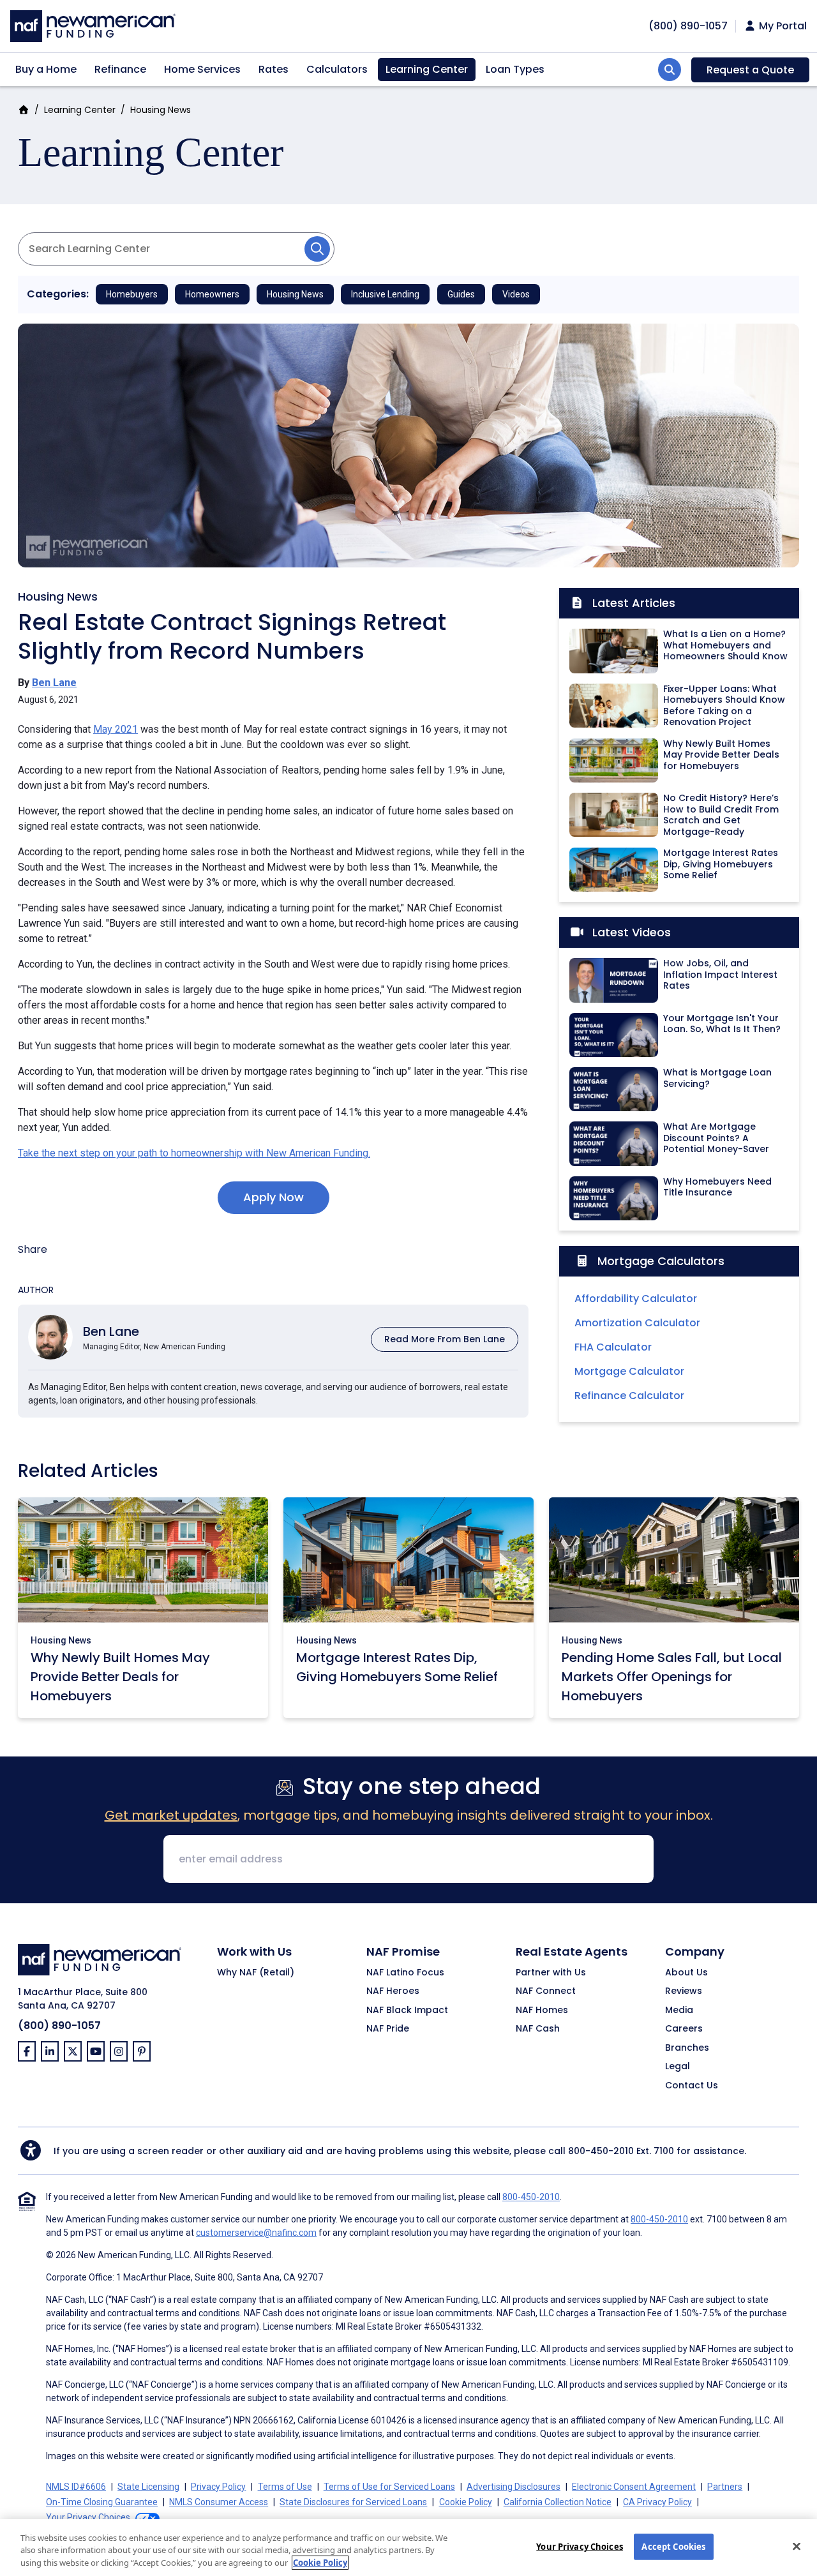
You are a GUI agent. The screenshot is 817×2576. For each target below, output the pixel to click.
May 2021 (116, 729)
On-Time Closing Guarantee (102, 2502)
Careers (684, 2029)
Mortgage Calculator (629, 1371)
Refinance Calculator (629, 1396)
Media (679, 2011)
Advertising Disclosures (513, 2487)
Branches (687, 2048)
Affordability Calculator (636, 1299)
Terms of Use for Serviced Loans (389, 2487)
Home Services (202, 69)
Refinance (120, 69)
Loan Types (515, 69)
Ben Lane (54, 683)
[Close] (797, 2546)
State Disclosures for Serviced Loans (353, 2502)
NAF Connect (546, 1991)
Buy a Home (46, 69)
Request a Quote (750, 70)
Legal (678, 2067)
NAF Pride (388, 2029)
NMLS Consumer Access (219, 2502)
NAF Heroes (393, 1991)
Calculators (337, 69)
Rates (274, 69)
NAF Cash (538, 2029)
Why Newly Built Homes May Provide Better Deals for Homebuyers (120, 1677)
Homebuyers (132, 294)
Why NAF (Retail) (256, 1973)
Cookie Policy (466, 2502)
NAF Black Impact (407, 2011)
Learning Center (427, 69)
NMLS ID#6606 (76, 2487)
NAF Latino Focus (405, 1973)
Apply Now (274, 1197)
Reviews (684, 1991)
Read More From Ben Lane (445, 1339)
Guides (461, 294)
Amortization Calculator (637, 1323)
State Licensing (148, 2487)
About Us (686, 1973)
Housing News (161, 110)
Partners (725, 2487)
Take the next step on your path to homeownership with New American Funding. (194, 1153)
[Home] (93, 25)
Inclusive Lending (385, 294)
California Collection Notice (558, 2502)
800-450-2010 (601, 2151)
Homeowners (212, 294)
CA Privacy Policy (657, 2502)
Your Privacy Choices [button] (88, 2517)
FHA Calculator (613, 1347)
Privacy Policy (218, 2487)
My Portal (782, 26)
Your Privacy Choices (580, 2546)
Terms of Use (285, 2487)
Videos (516, 294)
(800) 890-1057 (59, 2026)
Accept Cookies (673, 2546)
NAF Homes (542, 2011)
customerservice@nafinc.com (256, 2233)
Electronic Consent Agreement (634, 2487)
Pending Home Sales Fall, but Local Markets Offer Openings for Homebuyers (672, 1677)
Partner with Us (551, 1973)
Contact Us (692, 2086)
